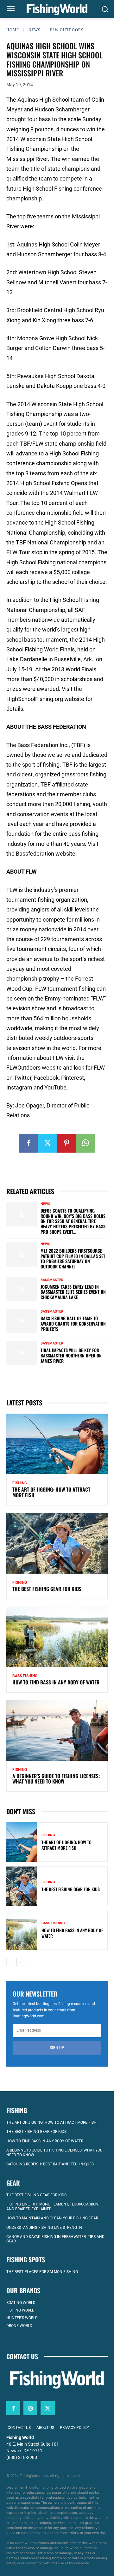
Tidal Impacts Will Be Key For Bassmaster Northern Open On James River (71, 1355)
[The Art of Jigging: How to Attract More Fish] (57, 1444)
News (35, 30)
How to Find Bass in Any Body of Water (56, 1682)
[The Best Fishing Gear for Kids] (57, 1543)
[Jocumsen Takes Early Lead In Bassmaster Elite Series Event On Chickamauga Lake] (22, 1289)
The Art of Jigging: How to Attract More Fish (51, 1492)
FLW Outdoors (67, 30)
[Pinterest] (66, 1143)
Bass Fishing (25, 1676)
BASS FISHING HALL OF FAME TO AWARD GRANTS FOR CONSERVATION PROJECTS (73, 1324)
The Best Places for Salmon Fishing (42, 2272)
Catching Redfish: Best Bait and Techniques (50, 2164)
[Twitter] (47, 1143)
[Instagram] (30, 2408)
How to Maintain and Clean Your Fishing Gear (52, 2218)
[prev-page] (10, 1962)
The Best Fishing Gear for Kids (47, 1589)
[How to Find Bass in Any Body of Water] (57, 1637)
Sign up (57, 2048)
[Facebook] (28, 1143)
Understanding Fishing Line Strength (44, 2227)
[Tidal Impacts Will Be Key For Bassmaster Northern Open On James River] (22, 1353)
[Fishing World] (57, 10)
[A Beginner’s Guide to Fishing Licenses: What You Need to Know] (57, 1730)
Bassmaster (52, 1280)
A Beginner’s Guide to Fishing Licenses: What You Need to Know (56, 1779)
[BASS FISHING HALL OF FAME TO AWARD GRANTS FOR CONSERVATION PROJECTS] (22, 1321)
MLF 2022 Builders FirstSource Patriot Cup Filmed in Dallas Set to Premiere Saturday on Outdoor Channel (73, 1258)
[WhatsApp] (85, 1143)
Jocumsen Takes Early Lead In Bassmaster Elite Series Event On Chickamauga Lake (73, 1292)
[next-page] (20, 1962)
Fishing (20, 1483)
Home (13, 30)
